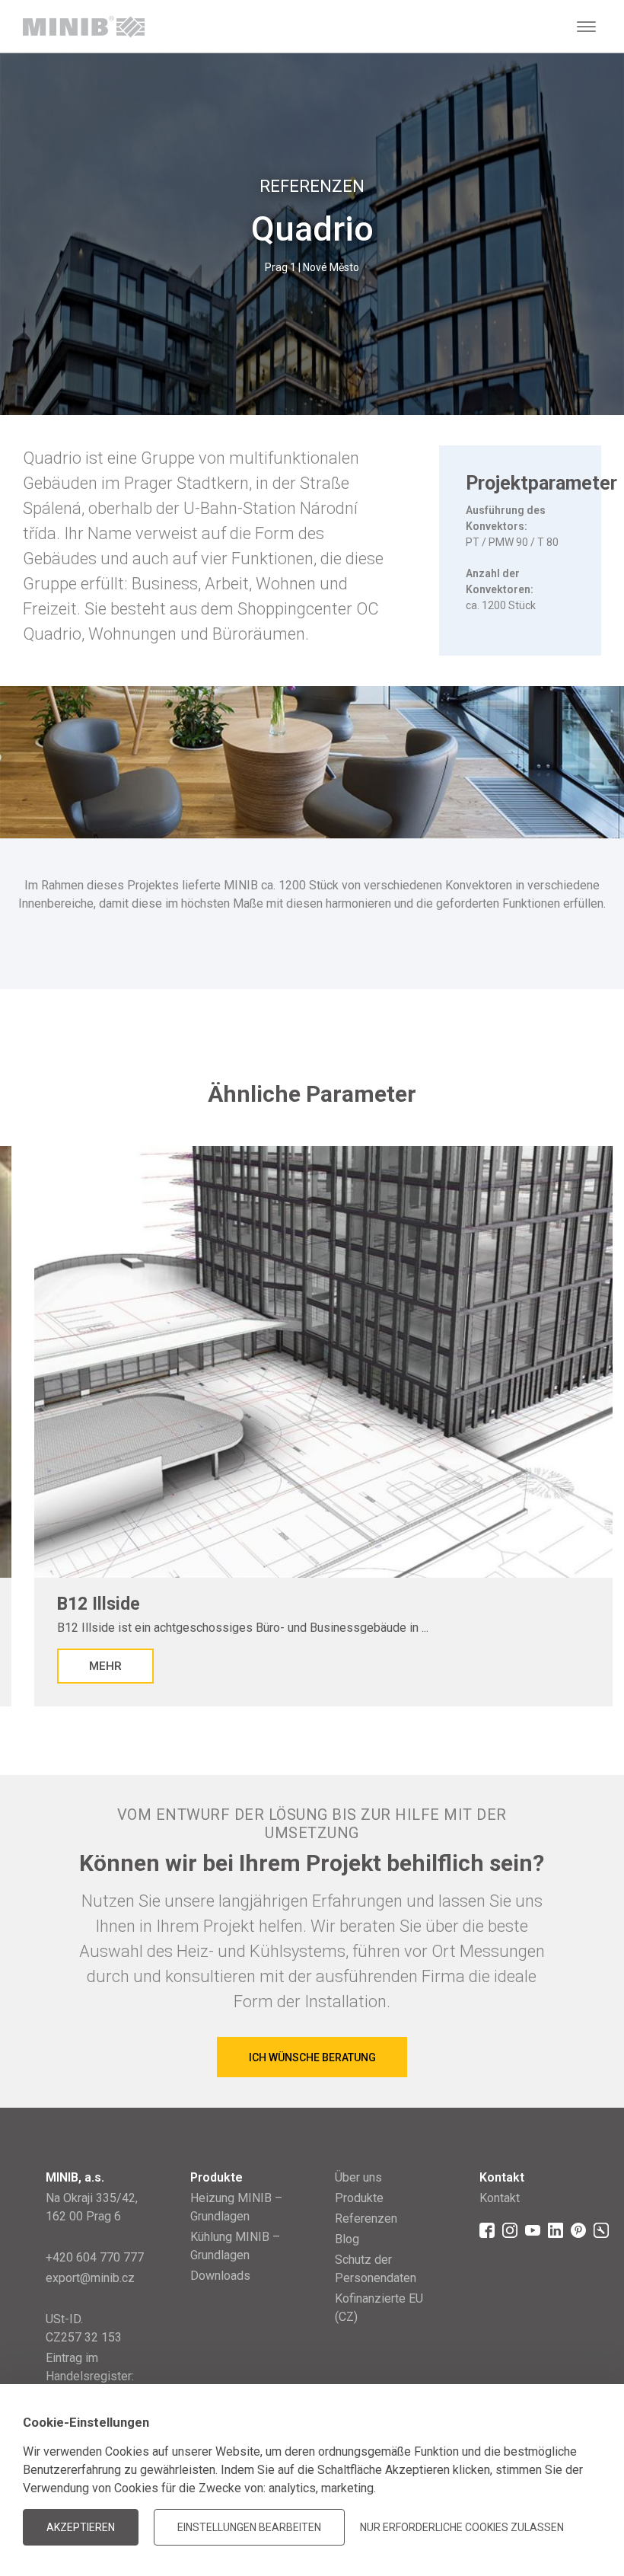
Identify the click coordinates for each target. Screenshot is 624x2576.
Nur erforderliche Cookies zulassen (462, 2527)
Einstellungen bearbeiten (249, 2527)
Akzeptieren (81, 2527)
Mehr (105, 1666)
